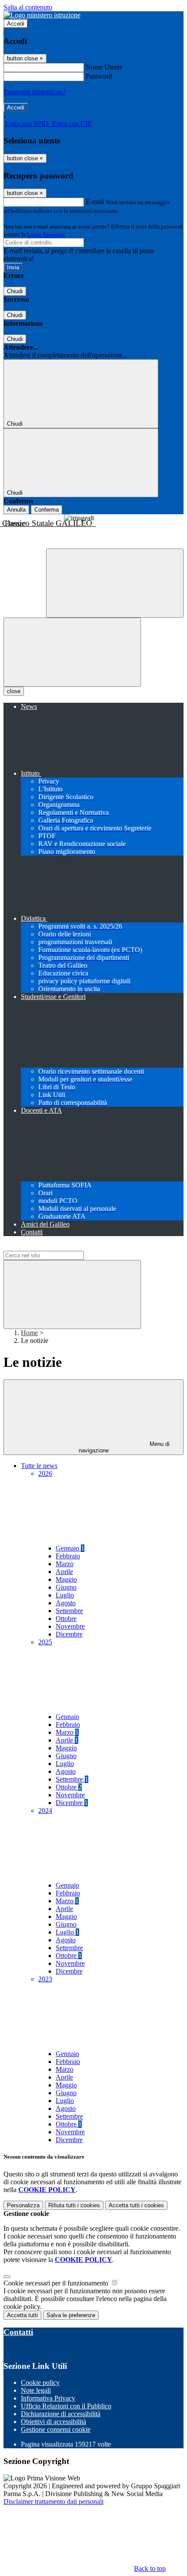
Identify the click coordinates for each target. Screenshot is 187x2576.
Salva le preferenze (71, 2315)
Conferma (47, 510)
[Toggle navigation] (72, 652)
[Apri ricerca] (115, 583)
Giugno (66, 1587)
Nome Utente (104, 67)
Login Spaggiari (46, 234)
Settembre (69, 1611)
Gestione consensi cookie (56, 2429)
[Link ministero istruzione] (42, 15)
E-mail (95, 202)
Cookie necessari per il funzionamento (57, 2283)
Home (29, 1333)
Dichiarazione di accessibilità (61, 2414)
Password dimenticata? (35, 92)
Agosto (66, 1603)
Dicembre (69, 1634)
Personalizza (23, 2205)
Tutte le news (39, 1466)
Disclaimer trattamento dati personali (53, 2502)
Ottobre (66, 1619)
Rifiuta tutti (74, 2205)
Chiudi (15, 291)
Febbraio (68, 1556)
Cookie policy (40, 2383)
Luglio (65, 1595)
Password (99, 76)
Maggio (66, 1579)
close (14, 691)
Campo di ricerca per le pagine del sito (56, 1247)
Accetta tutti (136, 2205)
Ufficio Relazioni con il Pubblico (66, 2406)
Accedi (16, 24)
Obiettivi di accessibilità (53, 2422)
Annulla (16, 510)
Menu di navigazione (124, 1447)
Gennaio (70, 1548)
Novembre (70, 1626)
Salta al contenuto (28, 7)
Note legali (36, 2390)
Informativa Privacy (48, 2398)
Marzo (65, 1564)
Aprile (64, 1572)
